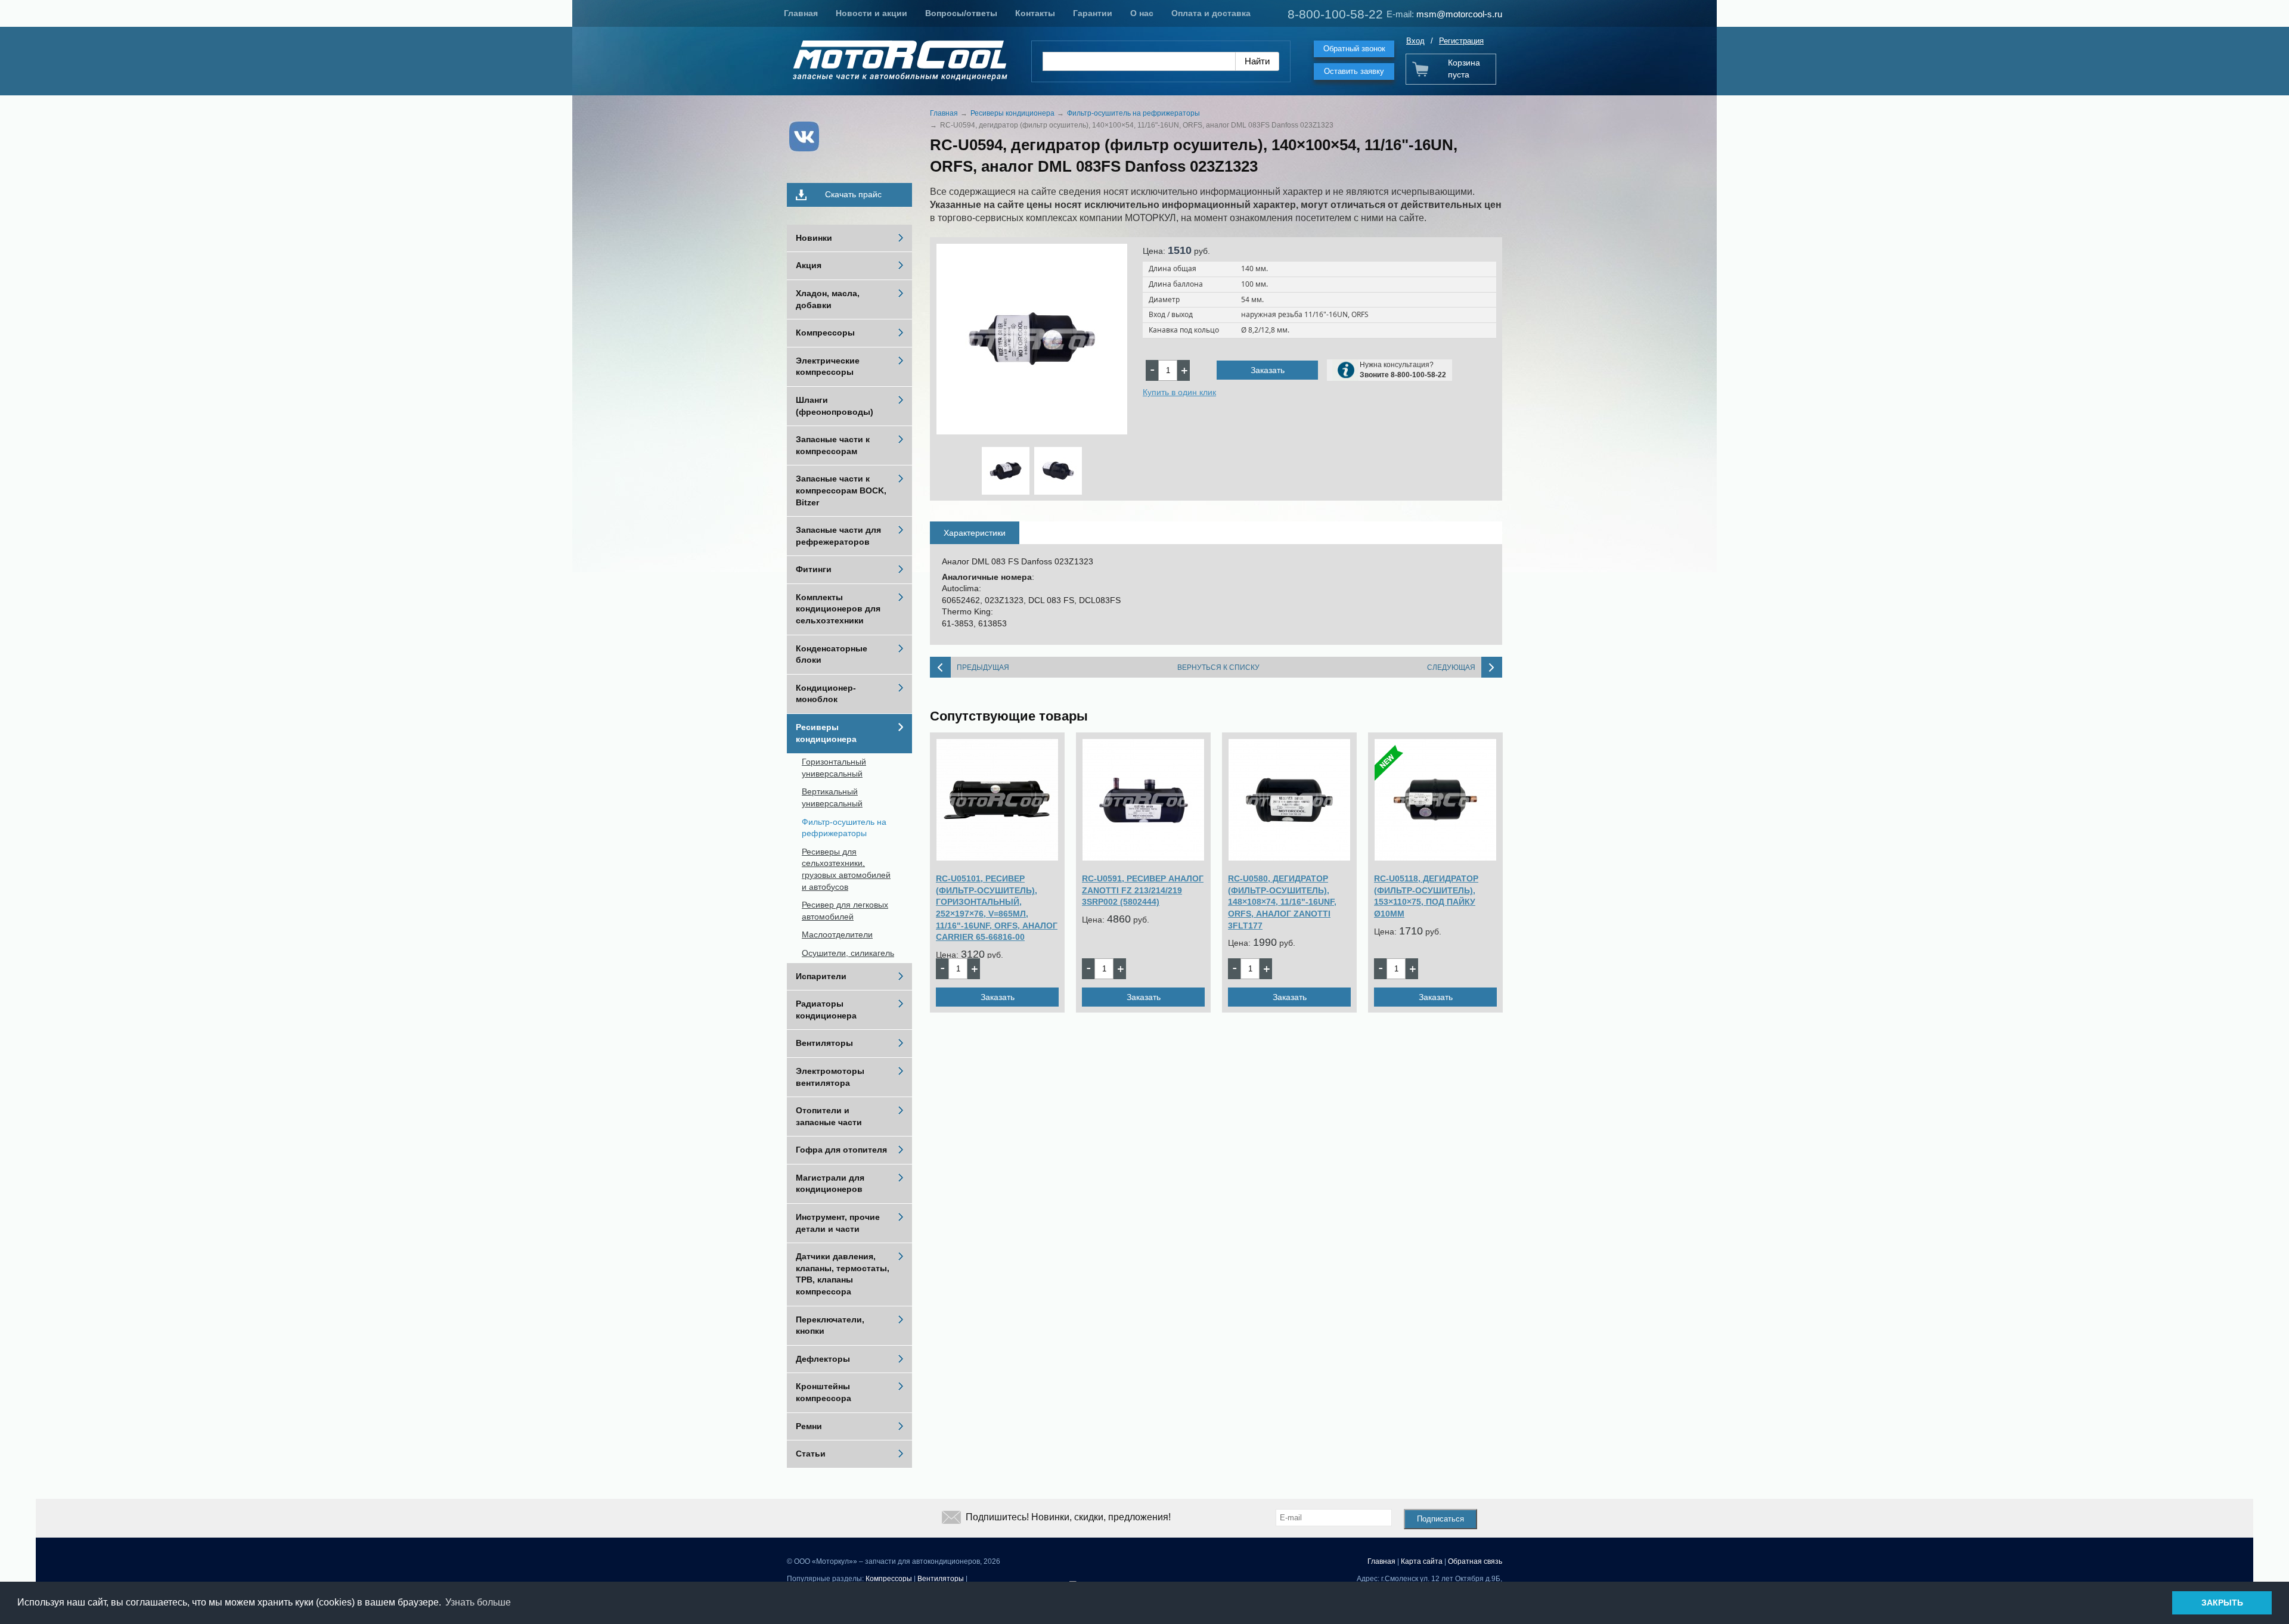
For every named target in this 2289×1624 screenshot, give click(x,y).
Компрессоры (825, 333)
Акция (809, 265)
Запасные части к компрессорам (833, 445)
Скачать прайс (853, 194)
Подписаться (1440, 1519)
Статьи (811, 1454)
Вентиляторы (824, 1043)
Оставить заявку (1354, 71)
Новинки (814, 238)
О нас (1142, 13)
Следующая (1451, 667)
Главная (801, 13)
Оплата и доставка (1211, 13)
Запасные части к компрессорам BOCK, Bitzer (841, 490)
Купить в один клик (1179, 392)
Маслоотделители (837, 934)
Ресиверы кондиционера (826, 733)
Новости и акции (871, 13)
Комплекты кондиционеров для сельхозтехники (838, 609)
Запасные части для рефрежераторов (838, 536)
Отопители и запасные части (829, 1116)
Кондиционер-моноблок (826, 694)
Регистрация (1461, 41)
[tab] (975, 533)
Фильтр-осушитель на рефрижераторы (844, 828)
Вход (1415, 41)
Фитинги (814, 569)
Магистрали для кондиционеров (830, 1184)
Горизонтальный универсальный (834, 768)
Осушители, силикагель (848, 953)
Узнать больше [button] (478, 1602)
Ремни (809, 1426)
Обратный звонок (1354, 49)
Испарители (821, 976)
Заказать (1268, 370)
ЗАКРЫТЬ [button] (2222, 1603)
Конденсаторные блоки (832, 654)
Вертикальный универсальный (832, 797)
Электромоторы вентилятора (830, 1077)
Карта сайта (1422, 1561)
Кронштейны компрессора (824, 1392)
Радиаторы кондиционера (826, 1010)
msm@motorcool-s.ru (1459, 14)
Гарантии (1093, 13)
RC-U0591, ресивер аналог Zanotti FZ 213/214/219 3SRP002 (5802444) (1143, 890)
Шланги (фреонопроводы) (835, 406)
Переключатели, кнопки (830, 1325)
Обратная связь (1475, 1561)
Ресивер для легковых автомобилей (845, 911)
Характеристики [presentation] (975, 533)
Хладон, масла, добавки (828, 299)
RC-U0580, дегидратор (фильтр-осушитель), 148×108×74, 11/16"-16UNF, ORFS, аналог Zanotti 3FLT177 (1282, 902)
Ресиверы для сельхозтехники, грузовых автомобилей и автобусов (846, 869)
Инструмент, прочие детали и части (838, 1223)
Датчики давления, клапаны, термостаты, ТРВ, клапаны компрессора (843, 1274)
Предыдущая (983, 667)
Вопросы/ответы (961, 13)
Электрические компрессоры (828, 367)
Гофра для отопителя (841, 1150)
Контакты (1035, 13)
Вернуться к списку (1218, 667)
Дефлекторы (823, 1359)
